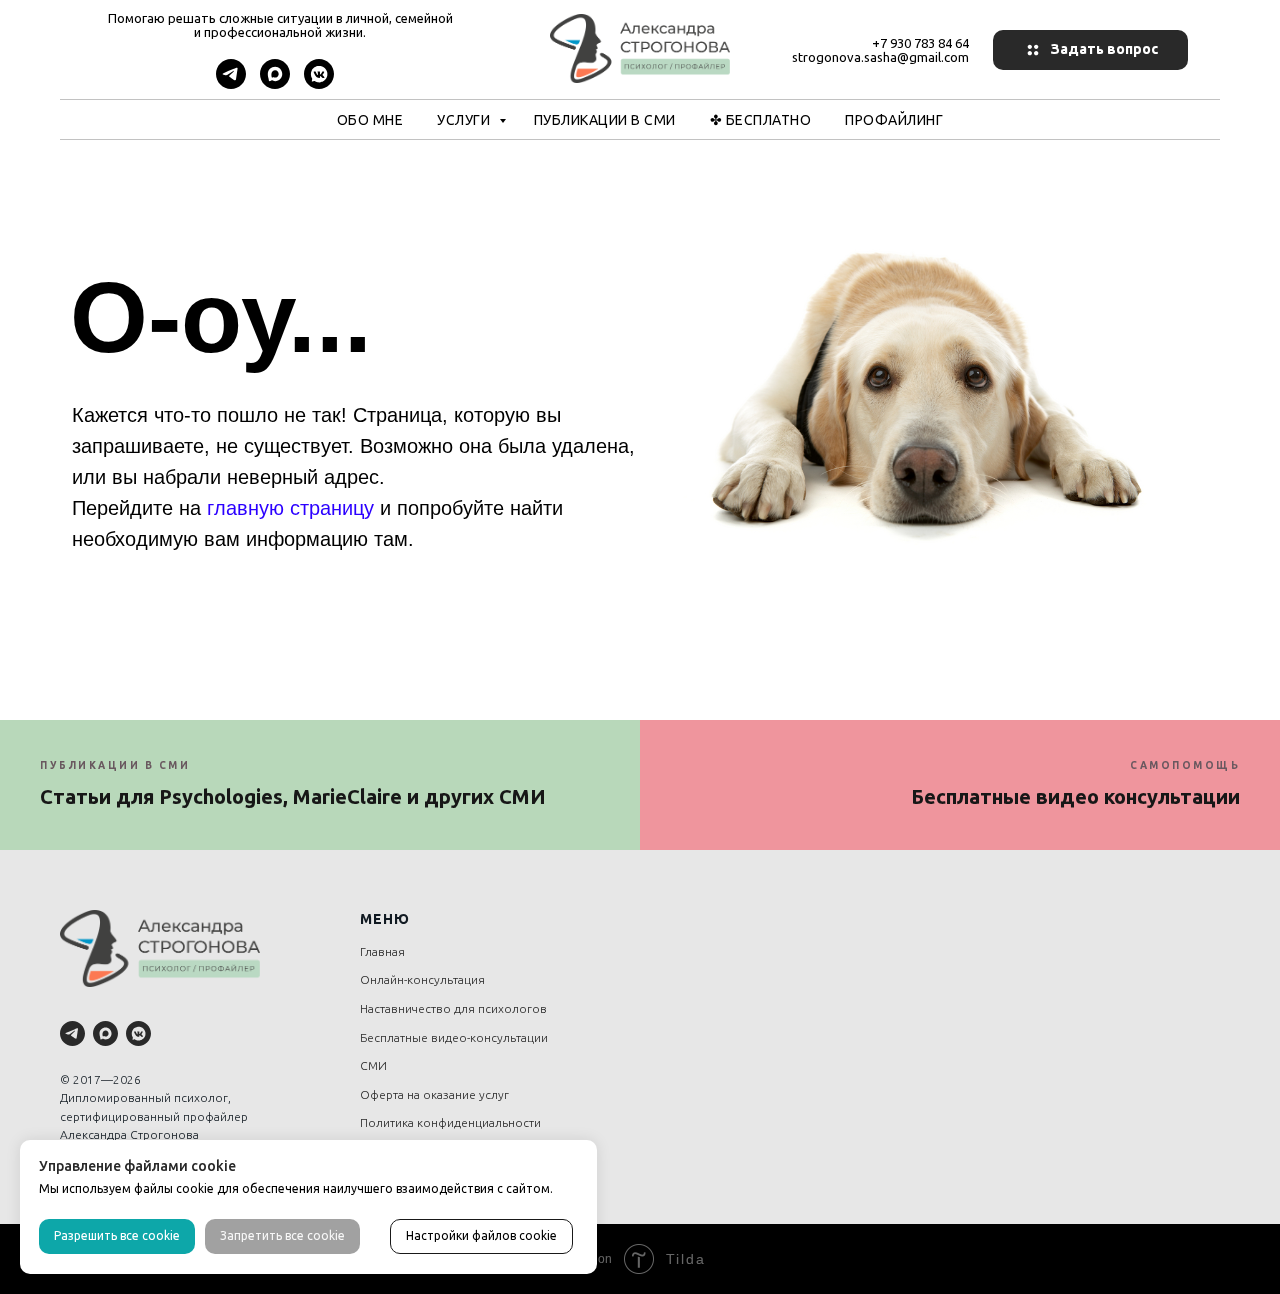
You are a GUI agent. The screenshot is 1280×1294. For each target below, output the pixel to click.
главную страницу (290, 508)
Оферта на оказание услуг (434, 1094)
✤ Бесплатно (761, 120)
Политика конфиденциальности (450, 1122)
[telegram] (231, 83)
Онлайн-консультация (422, 979)
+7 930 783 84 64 (920, 43)
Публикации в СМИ (605, 120)
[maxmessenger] (275, 83)
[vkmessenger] (319, 83)
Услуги (465, 120)
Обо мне (370, 120)
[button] (1090, 50)
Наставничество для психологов (453, 1008)
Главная (382, 951)
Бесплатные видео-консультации (454, 1037)
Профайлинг (894, 120)
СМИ (373, 1065)
